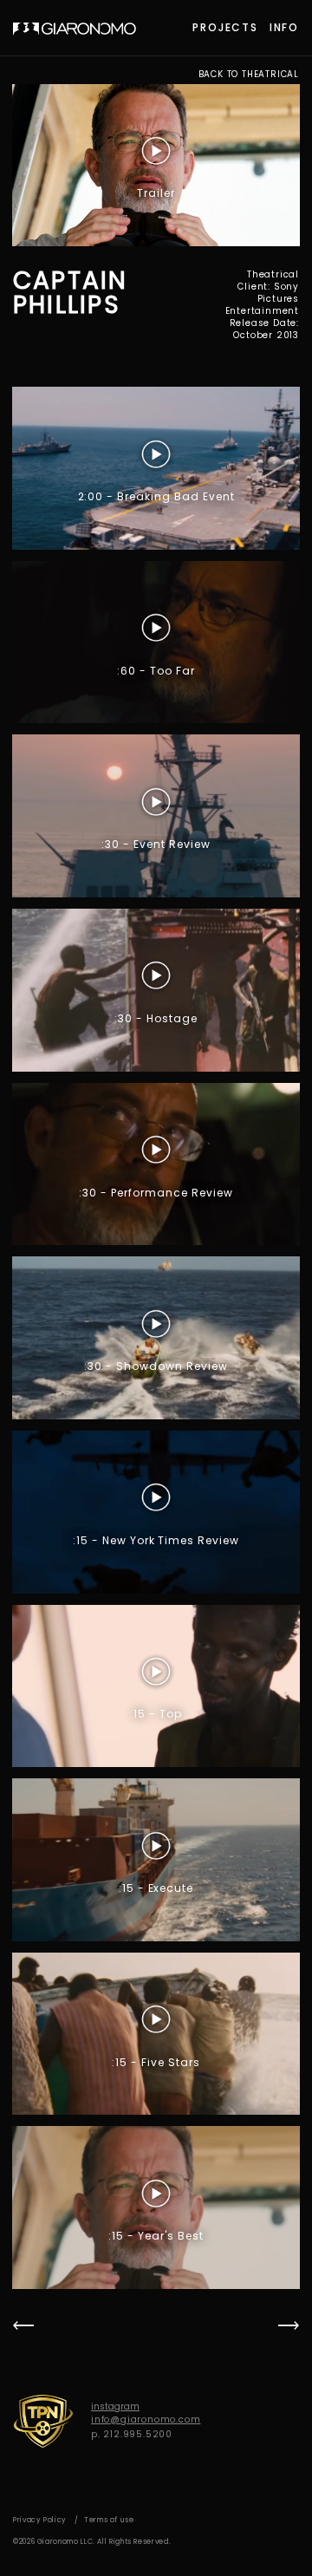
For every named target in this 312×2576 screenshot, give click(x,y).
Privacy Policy (40, 2520)
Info (284, 27)
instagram (115, 2406)
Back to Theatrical (249, 75)
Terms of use (109, 2520)
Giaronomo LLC (75, 29)
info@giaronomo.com (146, 2419)
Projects (225, 27)
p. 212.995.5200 (132, 2434)
